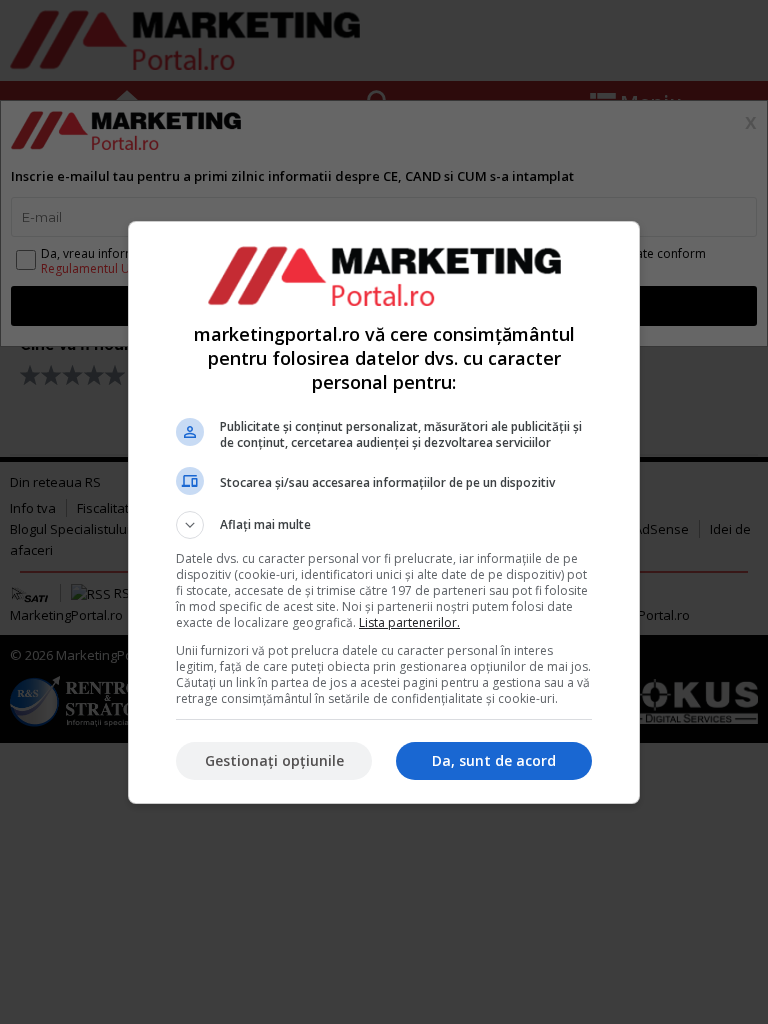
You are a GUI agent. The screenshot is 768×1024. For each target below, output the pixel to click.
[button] (384, 525)
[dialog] (384, 512)
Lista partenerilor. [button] (409, 622)
